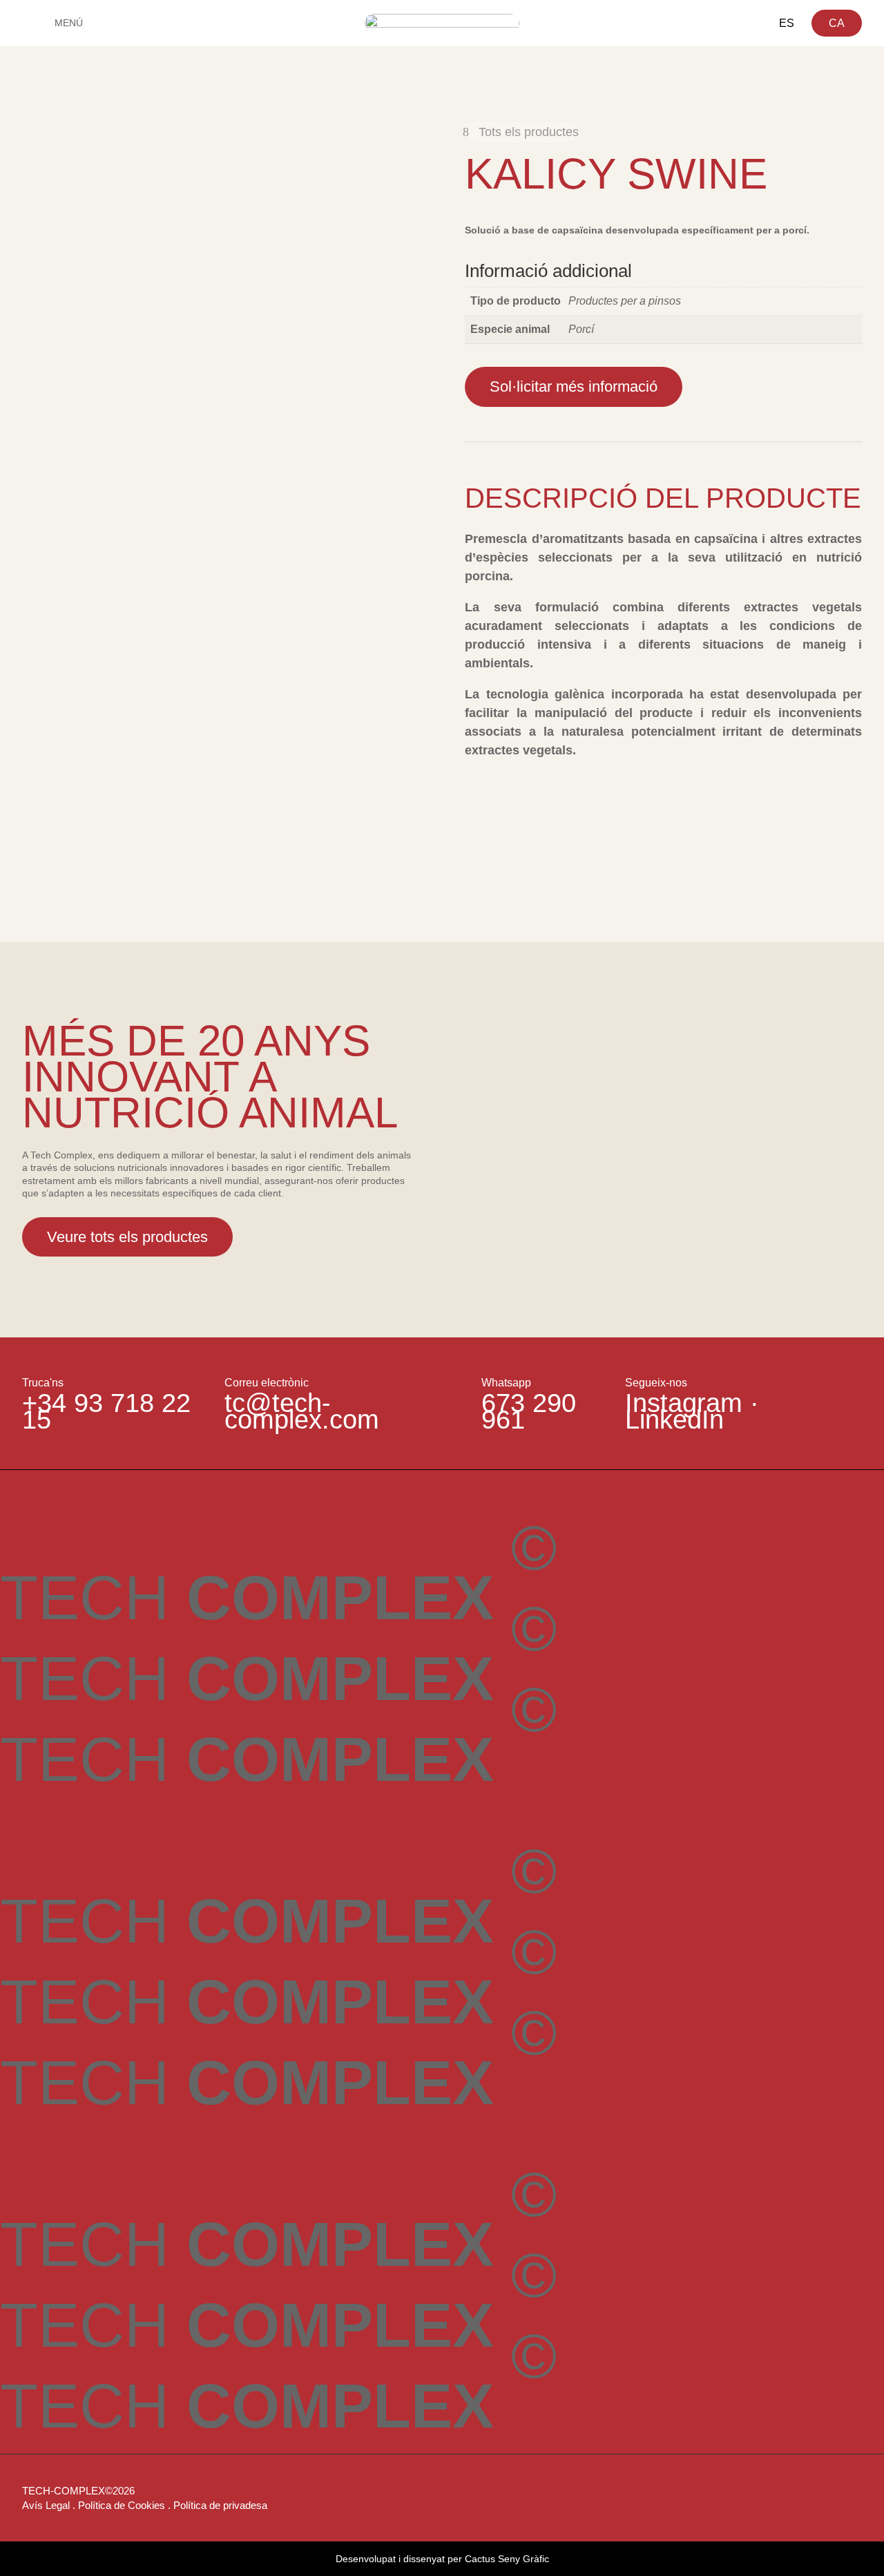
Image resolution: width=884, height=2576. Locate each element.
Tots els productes (529, 132)
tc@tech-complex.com (302, 1411)
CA (837, 23)
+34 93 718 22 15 (106, 1411)
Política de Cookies (122, 2505)
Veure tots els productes (127, 1237)
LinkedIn (674, 1420)
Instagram (684, 1403)
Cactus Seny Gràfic (507, 2559)
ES (787, 23)
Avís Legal (46, 2505)
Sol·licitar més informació (574, 387)
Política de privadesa (220, 2505)
